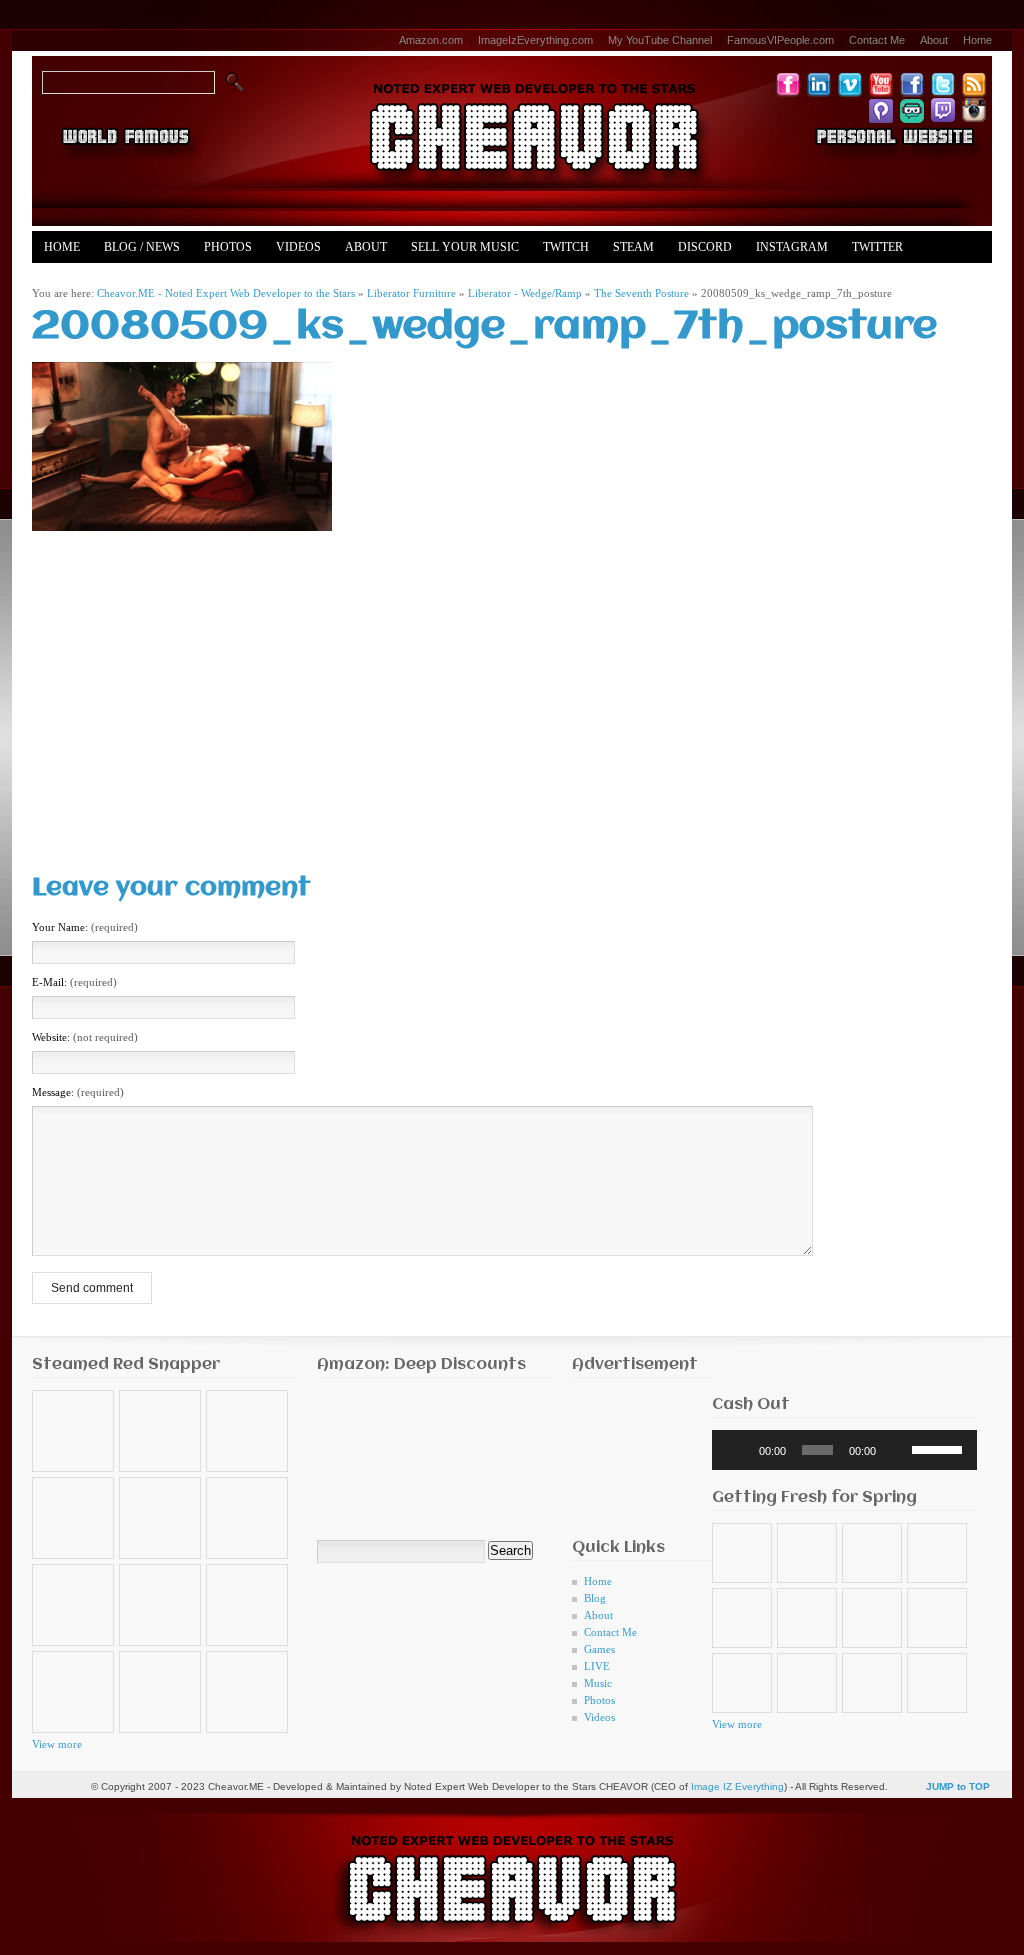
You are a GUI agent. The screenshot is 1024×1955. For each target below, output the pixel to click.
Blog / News (142, 247)
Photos (228, 247)
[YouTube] (881, 84)
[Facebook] (912, 84)
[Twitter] (943, 84)
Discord (705, 247)
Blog (595, 1598)
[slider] (939, 1448)
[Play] (738, 1450)
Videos (298, 247)
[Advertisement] (512, 691)
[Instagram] (974, 110)
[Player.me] (881, 110)
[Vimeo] (850, 84)
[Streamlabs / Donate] (912, 110)
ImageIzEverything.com (535, 40)
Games (599, 1649)
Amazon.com (431, 40)
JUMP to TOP (958, 1786)
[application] (844, 1450)
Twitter (877, 247)
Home (977, 40)
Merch (147, 279)
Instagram (792, 247)
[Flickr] (788, 84)
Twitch (566, 247)
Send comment (92, 1288)
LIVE (597, 1666)
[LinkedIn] (819, 84)
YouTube (73, 279)
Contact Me (877, 40)
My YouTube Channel (660, 40)
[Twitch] (943, 110)
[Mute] (897, 1450)
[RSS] (974, 84)
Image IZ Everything (737, 1786)
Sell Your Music (465, 247)
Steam (633, 247)
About (934, 40)
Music (598, 1683)
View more (57, 1744)
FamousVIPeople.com (780, 40)
